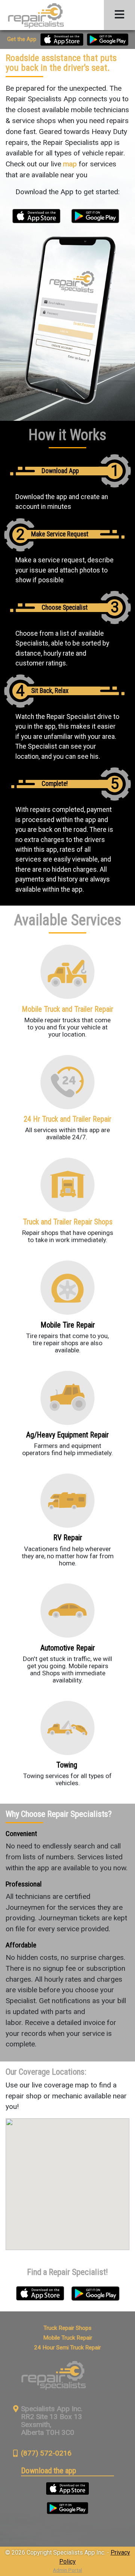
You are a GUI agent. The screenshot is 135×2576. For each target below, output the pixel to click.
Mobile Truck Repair (68, 2338)
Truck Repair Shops (67, 2328)
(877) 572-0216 (46, 2453)
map (70, 164)
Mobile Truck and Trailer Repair (67, 1009)
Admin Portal (67, 2570)
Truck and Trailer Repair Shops (68, 1222)
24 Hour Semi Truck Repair (67, 2348)
